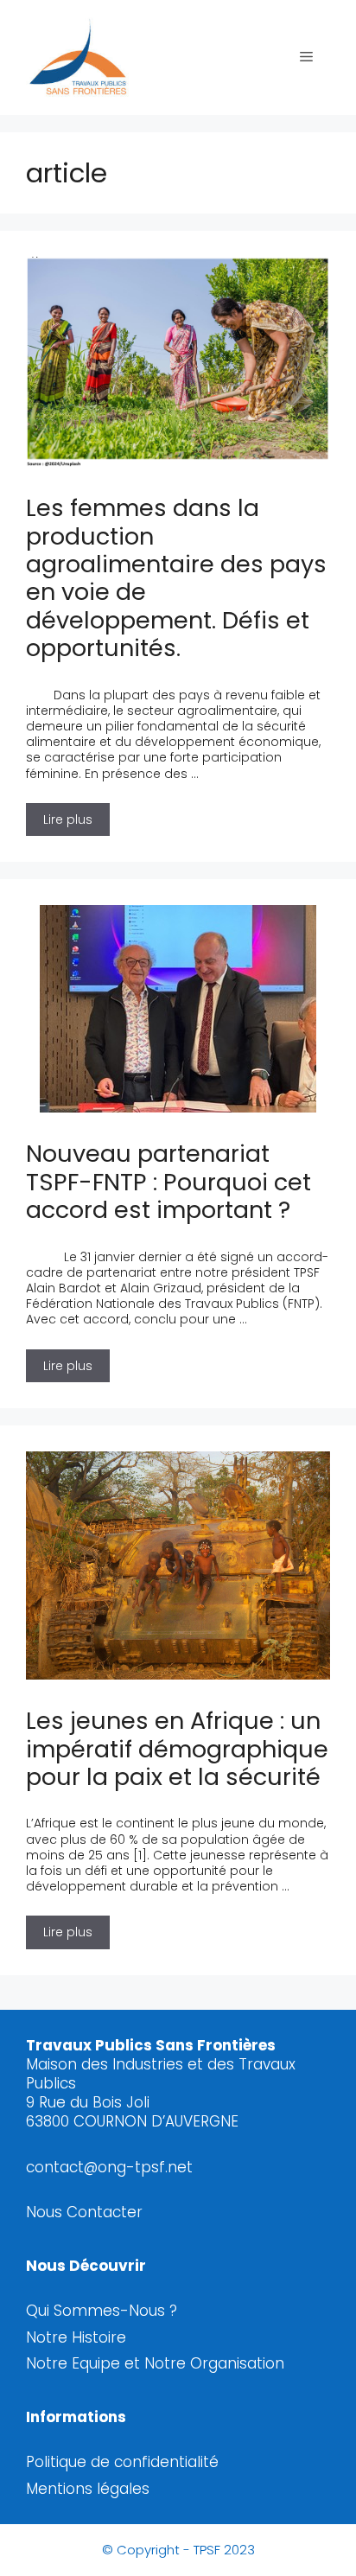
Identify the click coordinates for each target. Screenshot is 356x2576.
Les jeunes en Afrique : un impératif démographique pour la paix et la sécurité (177, 1749)
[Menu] (306, 57)
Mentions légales (88, 2489)
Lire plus (76, 816)
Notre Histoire (76, 2337)
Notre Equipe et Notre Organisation (155, 2363)
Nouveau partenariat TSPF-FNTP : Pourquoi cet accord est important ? (168, 1182)
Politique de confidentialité (122, 2462)
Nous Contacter (84, 2212)
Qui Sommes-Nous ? (102, 2311)
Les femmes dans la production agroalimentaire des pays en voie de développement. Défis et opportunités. (176, 578)
